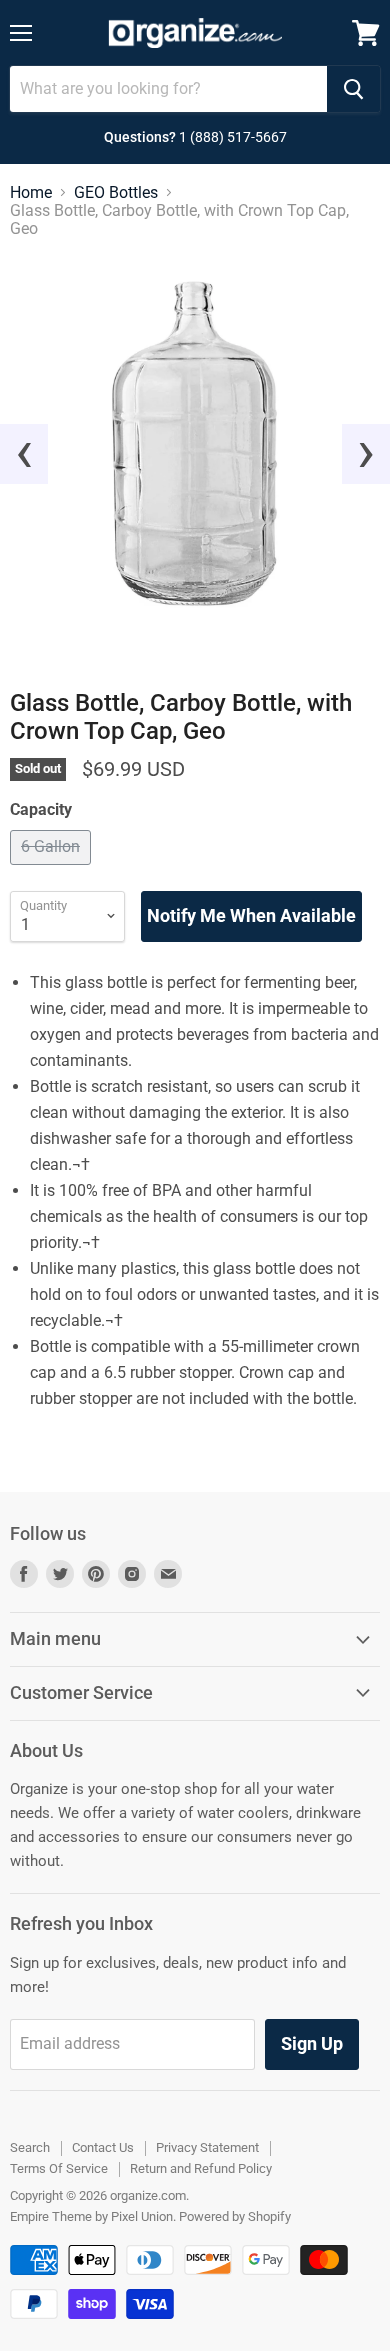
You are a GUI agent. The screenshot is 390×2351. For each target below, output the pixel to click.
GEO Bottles (116, 193)
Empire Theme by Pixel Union (91, 2216)
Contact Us (103, 2147)
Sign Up (312, 2043)
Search (30, 2147)
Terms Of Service (59, 2168)
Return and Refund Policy (201, 2168)
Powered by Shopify (235, 2216)
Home (31, 193)
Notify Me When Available (251, 915)
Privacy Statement (207, 2147)
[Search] (353, 89)
